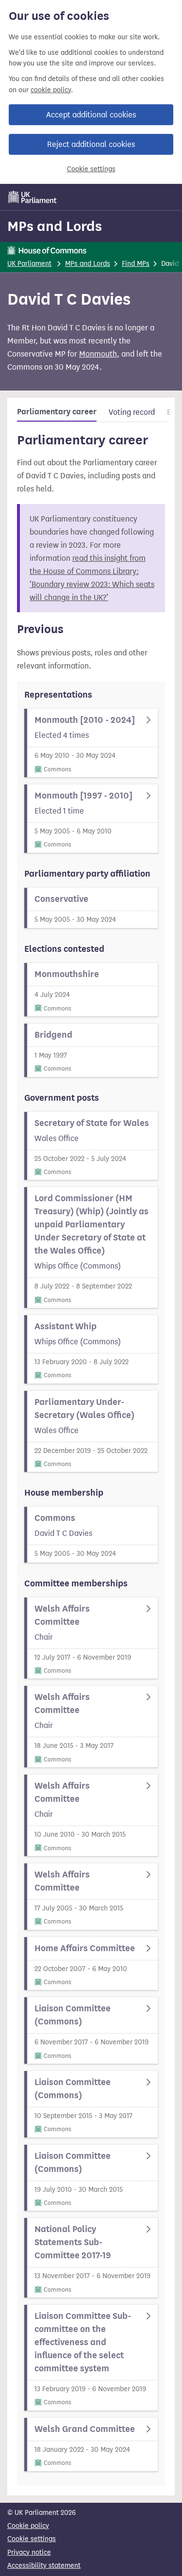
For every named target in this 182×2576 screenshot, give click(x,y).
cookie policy (51, 90)
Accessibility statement (44, 2566)
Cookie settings (91, 169)
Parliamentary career (57, 412)
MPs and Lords (55, 226)
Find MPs (136, 264)
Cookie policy (28, 2526)
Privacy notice (29, 2552)
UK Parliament (29, 264)
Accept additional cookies (91, 115)
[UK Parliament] (33, 197)
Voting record (132, 412)
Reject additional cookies (91, 144)
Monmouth (98, 354)
